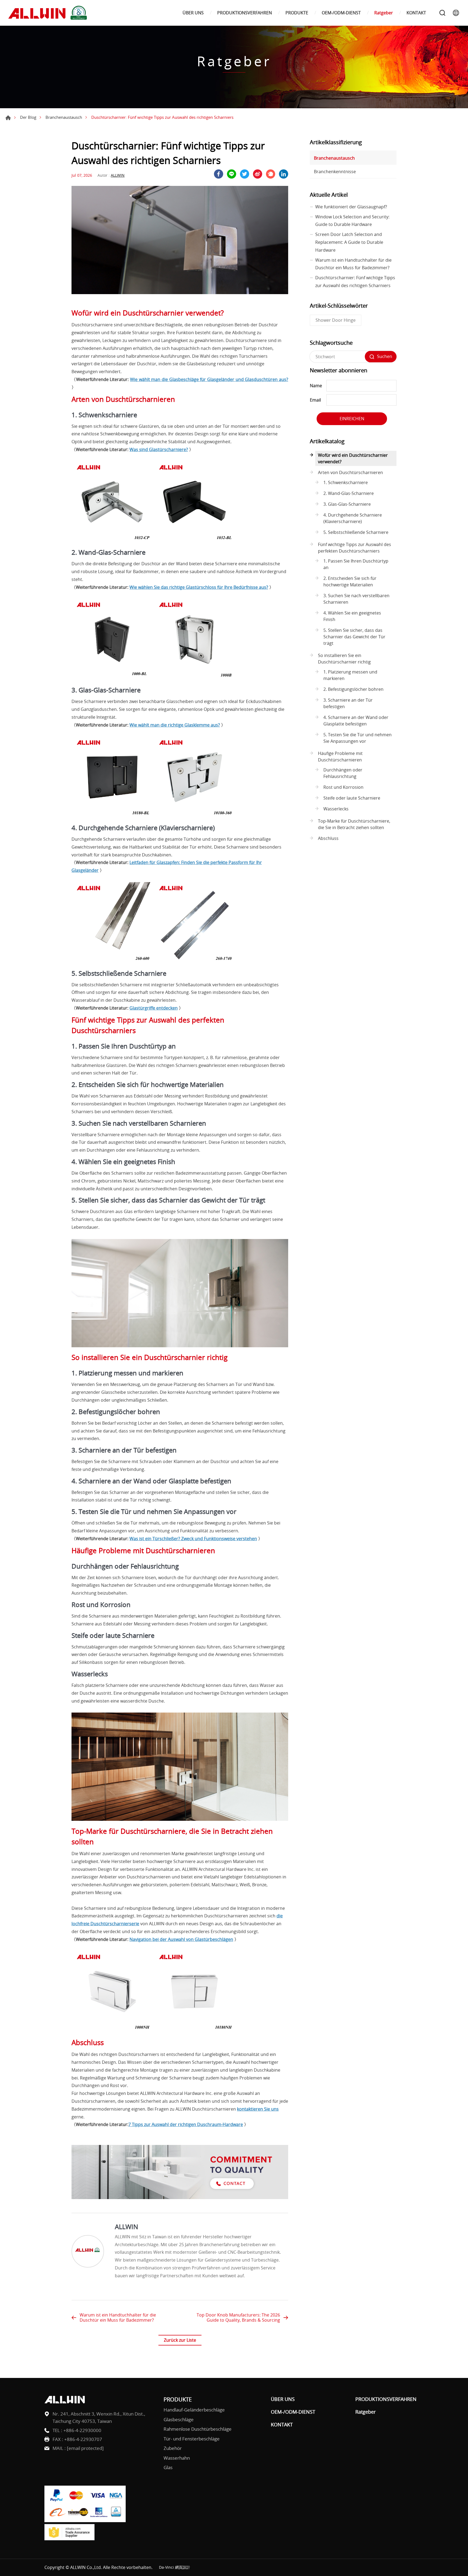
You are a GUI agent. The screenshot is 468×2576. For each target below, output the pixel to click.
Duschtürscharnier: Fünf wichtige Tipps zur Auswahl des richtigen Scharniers (355, 282)
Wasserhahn (177, 2458)
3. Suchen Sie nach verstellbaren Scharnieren (356, 599)
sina (258, 174)
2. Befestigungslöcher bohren (353, 689)
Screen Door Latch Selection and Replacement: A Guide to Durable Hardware (349, 242)
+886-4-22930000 (82, 2430)
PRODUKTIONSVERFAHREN (245, 13)
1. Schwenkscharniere (346, 482)
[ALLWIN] (88, 2251)
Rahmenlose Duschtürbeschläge (198, 2429)
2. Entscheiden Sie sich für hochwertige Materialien (350, 581)
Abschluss (328, 838)
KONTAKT (416, 13)
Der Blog (28, 117)
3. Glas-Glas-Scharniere (347, 504)
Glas (168, 2467)
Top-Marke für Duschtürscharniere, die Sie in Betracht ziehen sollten (354, 824)
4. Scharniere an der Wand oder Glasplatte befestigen (356, 721)
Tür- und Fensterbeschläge (192, 2439)
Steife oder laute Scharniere (352, 798)
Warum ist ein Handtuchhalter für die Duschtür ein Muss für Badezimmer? (118, 2317)
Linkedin (284, 174)
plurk (271, 174)
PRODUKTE (297, 13)
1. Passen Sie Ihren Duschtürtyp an (356, 564)
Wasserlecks (336, 809)
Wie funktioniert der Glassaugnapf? (351, 207)
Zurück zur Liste (180, 2340)
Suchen (442, 13)
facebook (219, 174)
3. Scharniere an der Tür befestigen (348, 703)
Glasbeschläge (179, 2419)
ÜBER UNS (193, 13)
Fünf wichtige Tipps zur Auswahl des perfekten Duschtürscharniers (355, 548)
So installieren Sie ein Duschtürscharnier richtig (344, 659)
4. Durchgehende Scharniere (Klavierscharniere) (353, 518)
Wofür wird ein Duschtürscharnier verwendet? (353, 458)
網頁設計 (183, 2567)
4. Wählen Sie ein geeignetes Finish (352, 616)
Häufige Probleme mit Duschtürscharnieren (340, 757)
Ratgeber (384, 13)
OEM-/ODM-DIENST (341, 13)
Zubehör (173, 2448)
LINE (232, 174)
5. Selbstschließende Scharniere (356, 532)
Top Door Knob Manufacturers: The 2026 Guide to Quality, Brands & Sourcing (238, 2317)
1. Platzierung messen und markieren (350, 675)
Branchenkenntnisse (335, 172)
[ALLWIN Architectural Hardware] (49, 13)
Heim (8, 118)
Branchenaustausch (64, 117)
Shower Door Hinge (336, 320)
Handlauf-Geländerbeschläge (194, 2410)
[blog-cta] (180, 2197)
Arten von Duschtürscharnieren (350, 472)
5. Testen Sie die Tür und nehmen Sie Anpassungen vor (357, 738)
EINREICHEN (352, 419)
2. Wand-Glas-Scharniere (349, 493)
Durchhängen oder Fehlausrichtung (343, 773)
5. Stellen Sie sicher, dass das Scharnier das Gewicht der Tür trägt (354, 637)
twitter (245, 174)
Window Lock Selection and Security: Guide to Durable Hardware (352, 221)
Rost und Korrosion (343, 787)
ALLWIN (118, 175)
